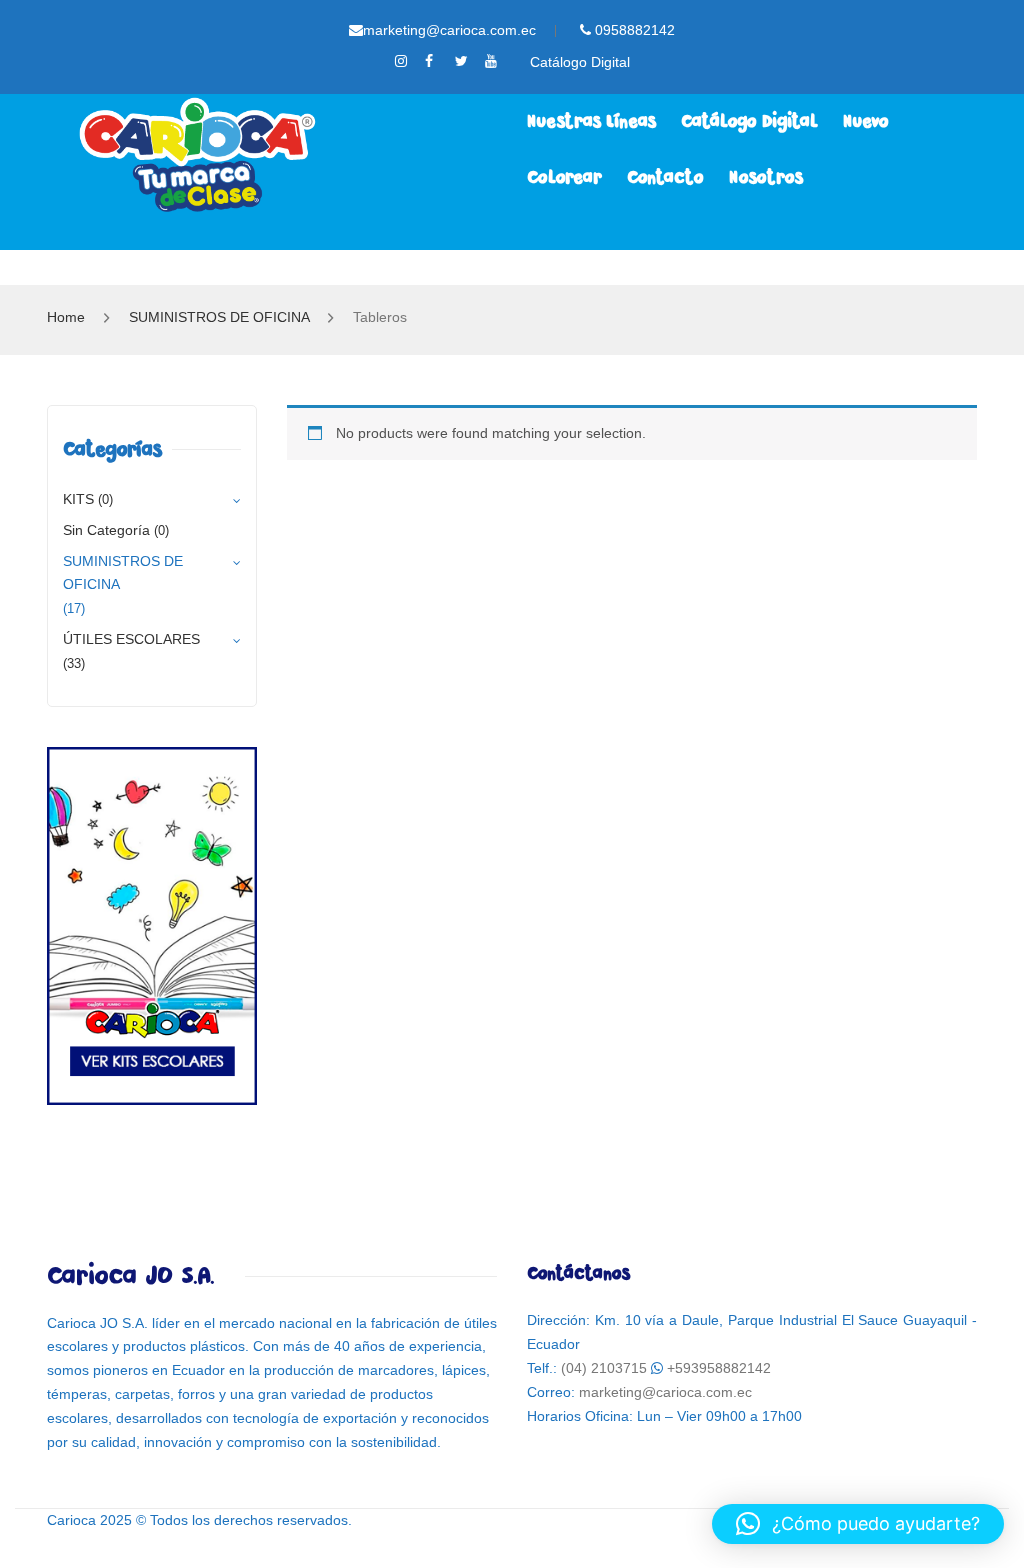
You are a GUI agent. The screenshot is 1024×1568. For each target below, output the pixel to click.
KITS (78, 499)
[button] (858, 1524)
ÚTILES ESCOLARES (131, 639)
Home (66, 317)
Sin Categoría (106, 530)
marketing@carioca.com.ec (449, 30)
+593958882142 (719, 1368)
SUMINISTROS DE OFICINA (219, 317)
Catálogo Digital (580, 62)
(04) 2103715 (604, 1368)
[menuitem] (591, 122)
